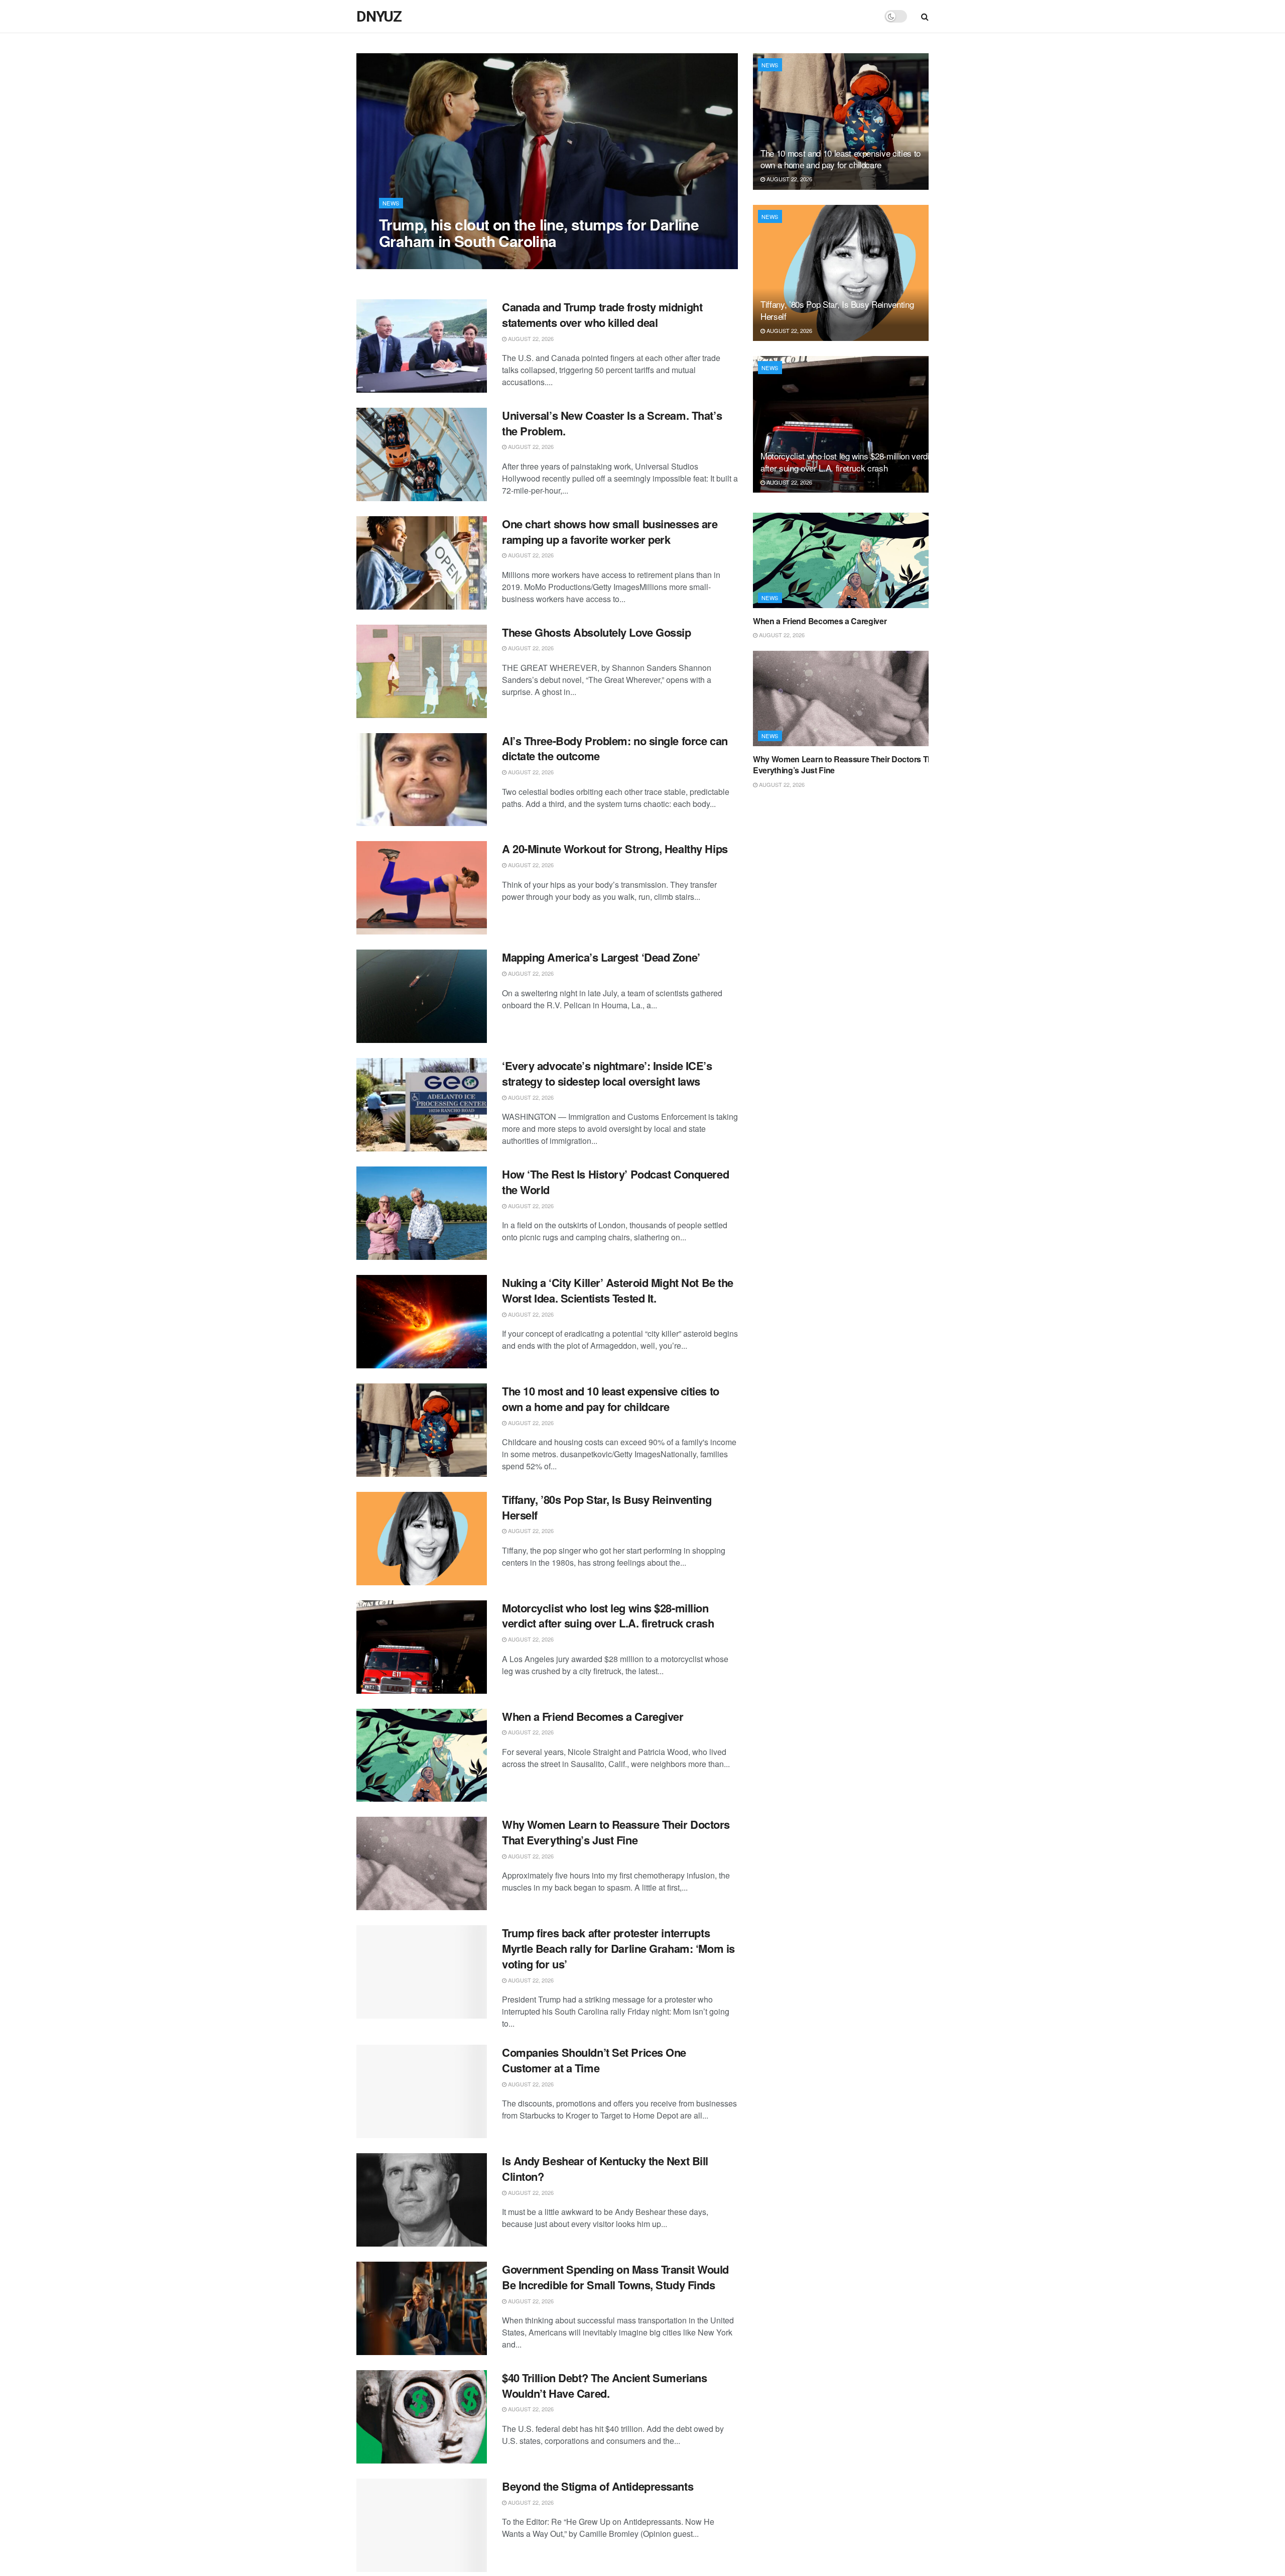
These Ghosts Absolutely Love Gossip (597, 632)
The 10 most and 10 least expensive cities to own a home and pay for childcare (611, 1399)
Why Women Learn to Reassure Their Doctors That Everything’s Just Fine (616, 1832)
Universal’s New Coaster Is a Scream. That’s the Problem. (612, 423)
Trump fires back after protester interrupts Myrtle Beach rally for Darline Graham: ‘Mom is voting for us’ (618, 1948)
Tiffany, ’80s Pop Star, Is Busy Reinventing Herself (607, 1507)
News (391, 203)
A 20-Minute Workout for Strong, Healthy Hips (615, 849)
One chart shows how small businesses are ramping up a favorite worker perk (610, 532)
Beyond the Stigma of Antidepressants (598, 2486)
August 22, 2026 (407, 261)
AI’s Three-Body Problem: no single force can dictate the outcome (615, 748)
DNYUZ (379, 17)
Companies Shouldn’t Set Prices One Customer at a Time (594, 2060)
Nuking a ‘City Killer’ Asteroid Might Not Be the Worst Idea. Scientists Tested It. (618, 1290)
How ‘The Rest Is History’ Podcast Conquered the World (615, 1182)
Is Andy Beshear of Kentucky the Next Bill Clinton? (605, 2169)
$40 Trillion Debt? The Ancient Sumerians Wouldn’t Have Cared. (604, 2385)
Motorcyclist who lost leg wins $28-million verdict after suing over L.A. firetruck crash (608, 1616)
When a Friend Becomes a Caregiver (593, 1716)
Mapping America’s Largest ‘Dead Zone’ (601, 957)
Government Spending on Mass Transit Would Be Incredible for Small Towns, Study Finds (615, 2277)
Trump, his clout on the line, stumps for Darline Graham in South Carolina (539, 232)
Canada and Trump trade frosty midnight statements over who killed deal (602, 315)
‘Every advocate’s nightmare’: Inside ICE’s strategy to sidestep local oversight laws (607, 1073)
